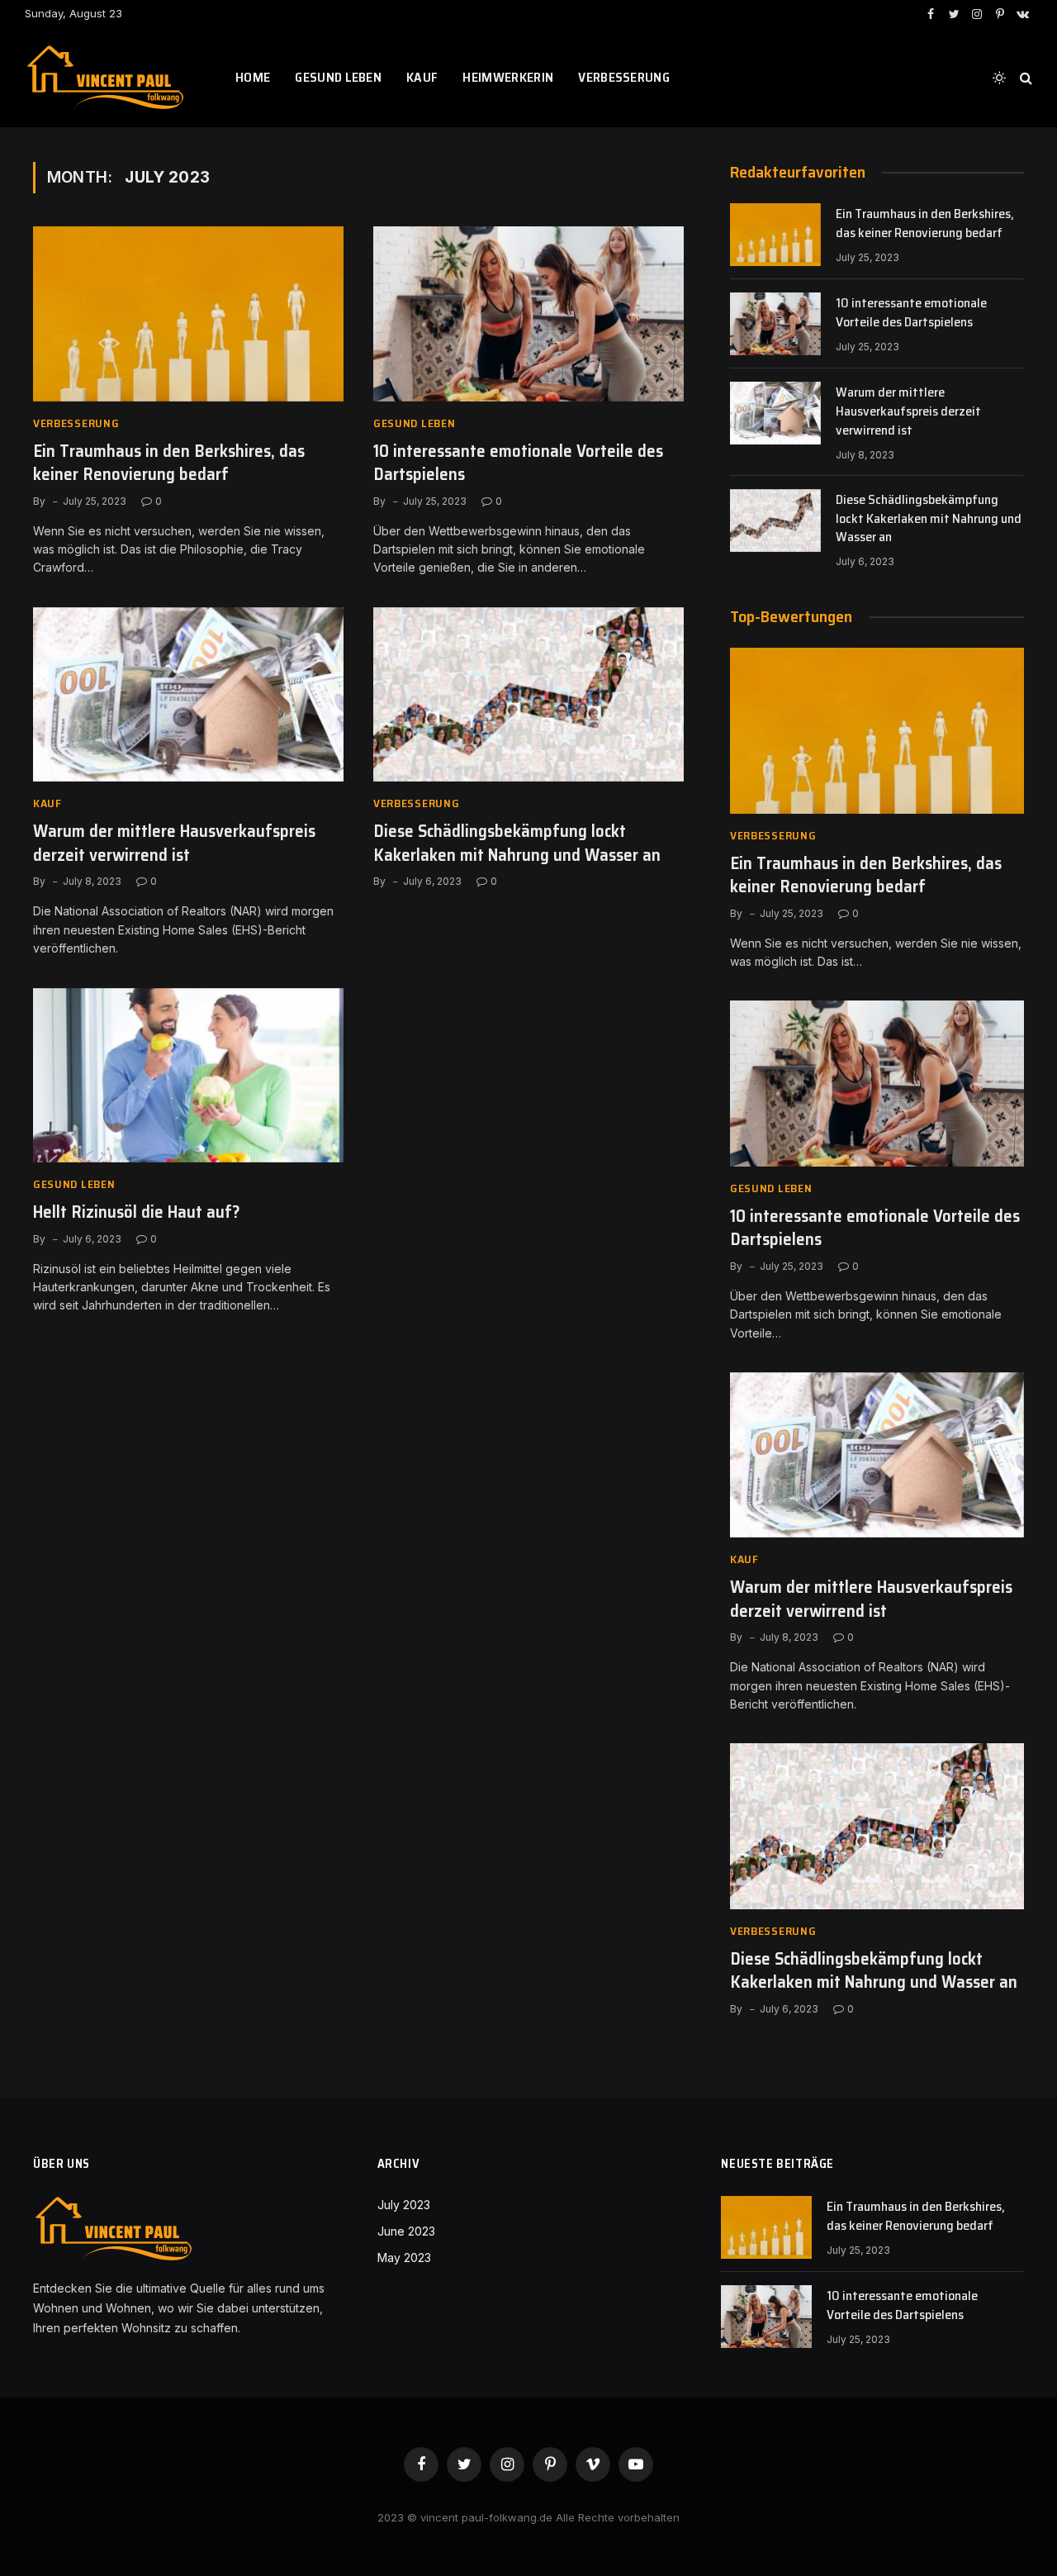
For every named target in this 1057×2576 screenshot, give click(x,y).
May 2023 (404, 2258)
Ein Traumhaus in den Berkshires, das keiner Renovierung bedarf (169, 463)
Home (253, 77)
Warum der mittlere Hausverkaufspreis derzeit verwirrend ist (174, 843)
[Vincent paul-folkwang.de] (109, 78)
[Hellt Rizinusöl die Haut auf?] (188, 1076)
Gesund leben (338, 77)
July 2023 (404, 2205)
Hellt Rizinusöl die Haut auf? (137, 1212)
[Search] (1024, 78)
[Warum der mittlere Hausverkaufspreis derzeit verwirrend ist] (188, 695)
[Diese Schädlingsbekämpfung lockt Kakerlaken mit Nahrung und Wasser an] (528, 695)
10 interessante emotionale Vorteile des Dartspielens (518, 463)
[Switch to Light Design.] (999, 78)
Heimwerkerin (508, 77)
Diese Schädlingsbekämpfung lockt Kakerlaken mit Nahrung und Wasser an (517, 843)
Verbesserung (624, 77)
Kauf (422, 77)
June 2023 (406, 2231)
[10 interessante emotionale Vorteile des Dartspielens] (528, 314)
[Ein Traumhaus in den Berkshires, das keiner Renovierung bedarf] (188, 314)
